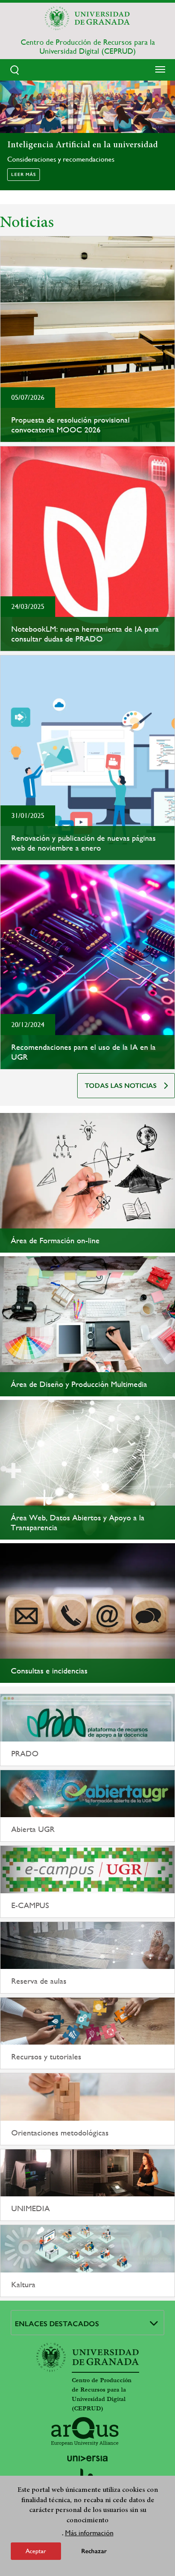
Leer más (24, 175)
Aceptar (36, 2551)
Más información (89, 2533)
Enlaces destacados (57, 2324)
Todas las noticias (121, 1086)
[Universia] (87, 2458)
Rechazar (94, 2551)
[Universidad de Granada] (87, 18)
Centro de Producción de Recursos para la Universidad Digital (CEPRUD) (88, 47)
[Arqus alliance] (85, 2431)
